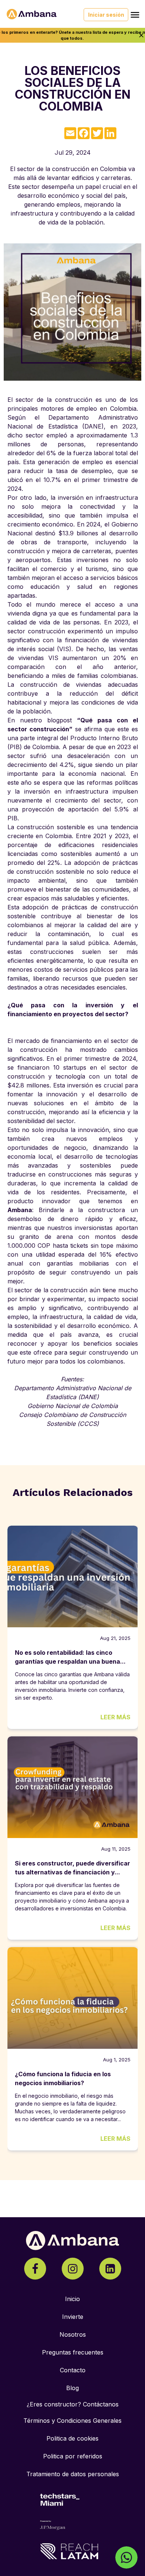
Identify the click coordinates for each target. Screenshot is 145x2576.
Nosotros (73, 2334)
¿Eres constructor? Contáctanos (73, 2404)
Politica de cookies (72, 2438)
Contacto (73, 2370)
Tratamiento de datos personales (73, 2474)
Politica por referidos (73, 2456)
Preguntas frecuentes (73, 2352)
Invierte (73, 2317)
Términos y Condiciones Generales (72, 2421)
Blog (72, 2388)
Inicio (72, 2299)
